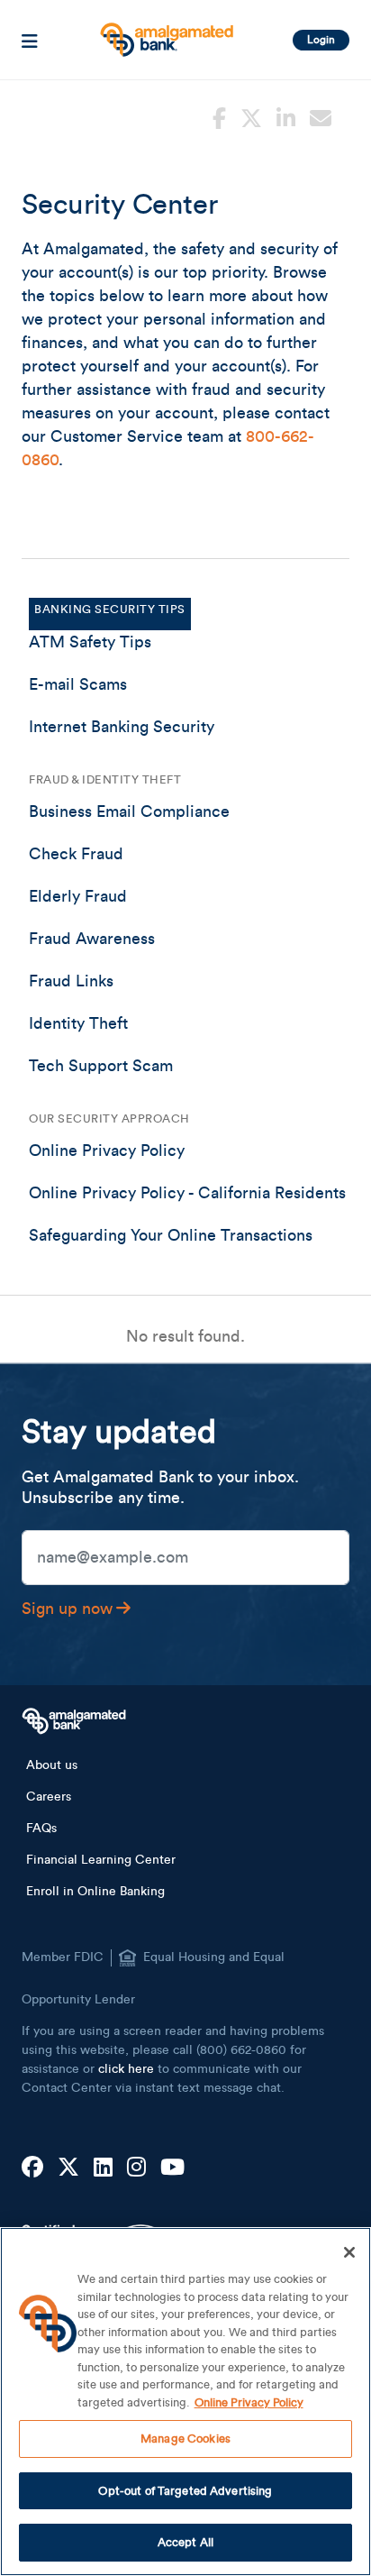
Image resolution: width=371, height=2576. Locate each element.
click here (126, 2069)
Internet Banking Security (122, 727)
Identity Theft (78, 1023)
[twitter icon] (251, 116)
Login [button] (321, 40)
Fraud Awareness (92, 939)
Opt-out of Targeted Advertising (185, 2491)
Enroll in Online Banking (95, 1892)
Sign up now (67, 1609)
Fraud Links (71, 981)
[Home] (165, 33)
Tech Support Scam (101, 1066)
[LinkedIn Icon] (103, 2168)
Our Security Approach (109, 1118)
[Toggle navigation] (30, 40)
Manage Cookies (185, 2438)
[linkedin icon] (286, 116)
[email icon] (321, 116)
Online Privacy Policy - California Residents (187, 1193)
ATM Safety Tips (90, 642)
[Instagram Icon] (136, 2168)
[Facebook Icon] (32, 2168)
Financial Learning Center (101, 1860)
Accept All (185, 2542)
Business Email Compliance (129, 811)
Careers (49, 1797)
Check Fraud (76, 854)
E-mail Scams (78, 684)
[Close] (349, 2252)
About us (52, 1765)
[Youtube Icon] (172, 2168)
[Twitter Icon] (68, 2168)
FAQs (41, 1829)
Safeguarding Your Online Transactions (171, 1235)
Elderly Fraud (78, 896)
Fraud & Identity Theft (105, 779)
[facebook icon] (219, 116)
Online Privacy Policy (107, 1150)
